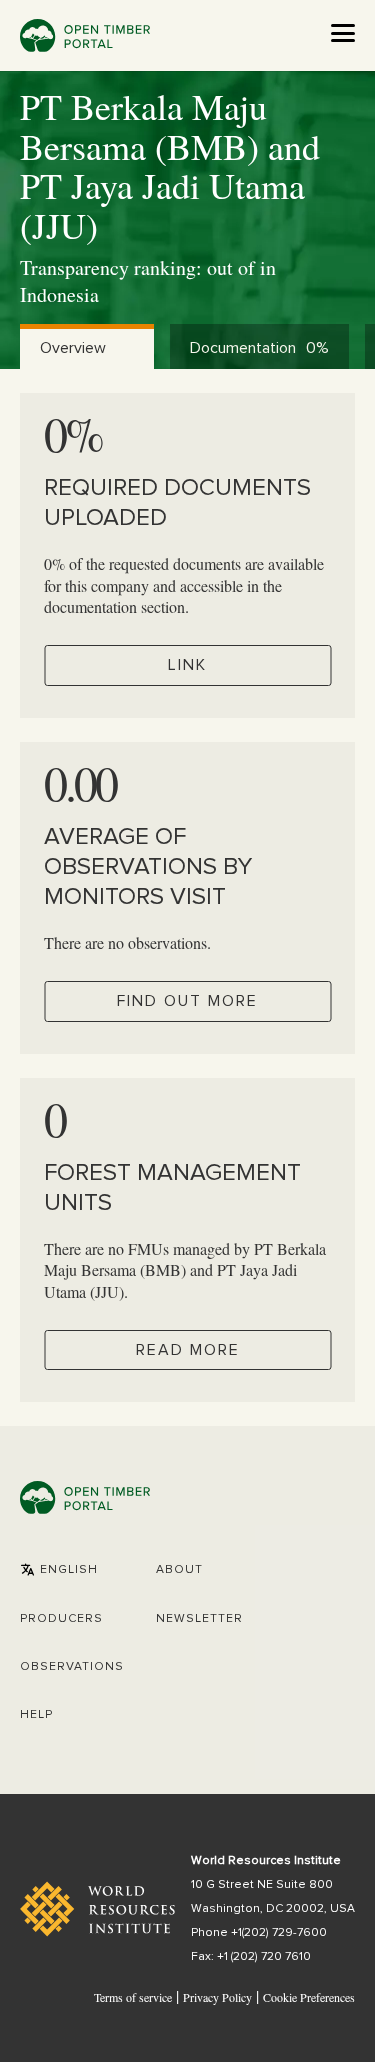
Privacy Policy (217, 1997)
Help (36, 1715)
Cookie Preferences (309, 1998)
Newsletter (199, 1619)
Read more (188, 1350)
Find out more (187, 1001)
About (179, 1570)
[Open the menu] (343, 33)
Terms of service (133, 1997)
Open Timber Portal (85, 35)
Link (187, 665)
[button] (59, 1570)
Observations (72, 1667)
